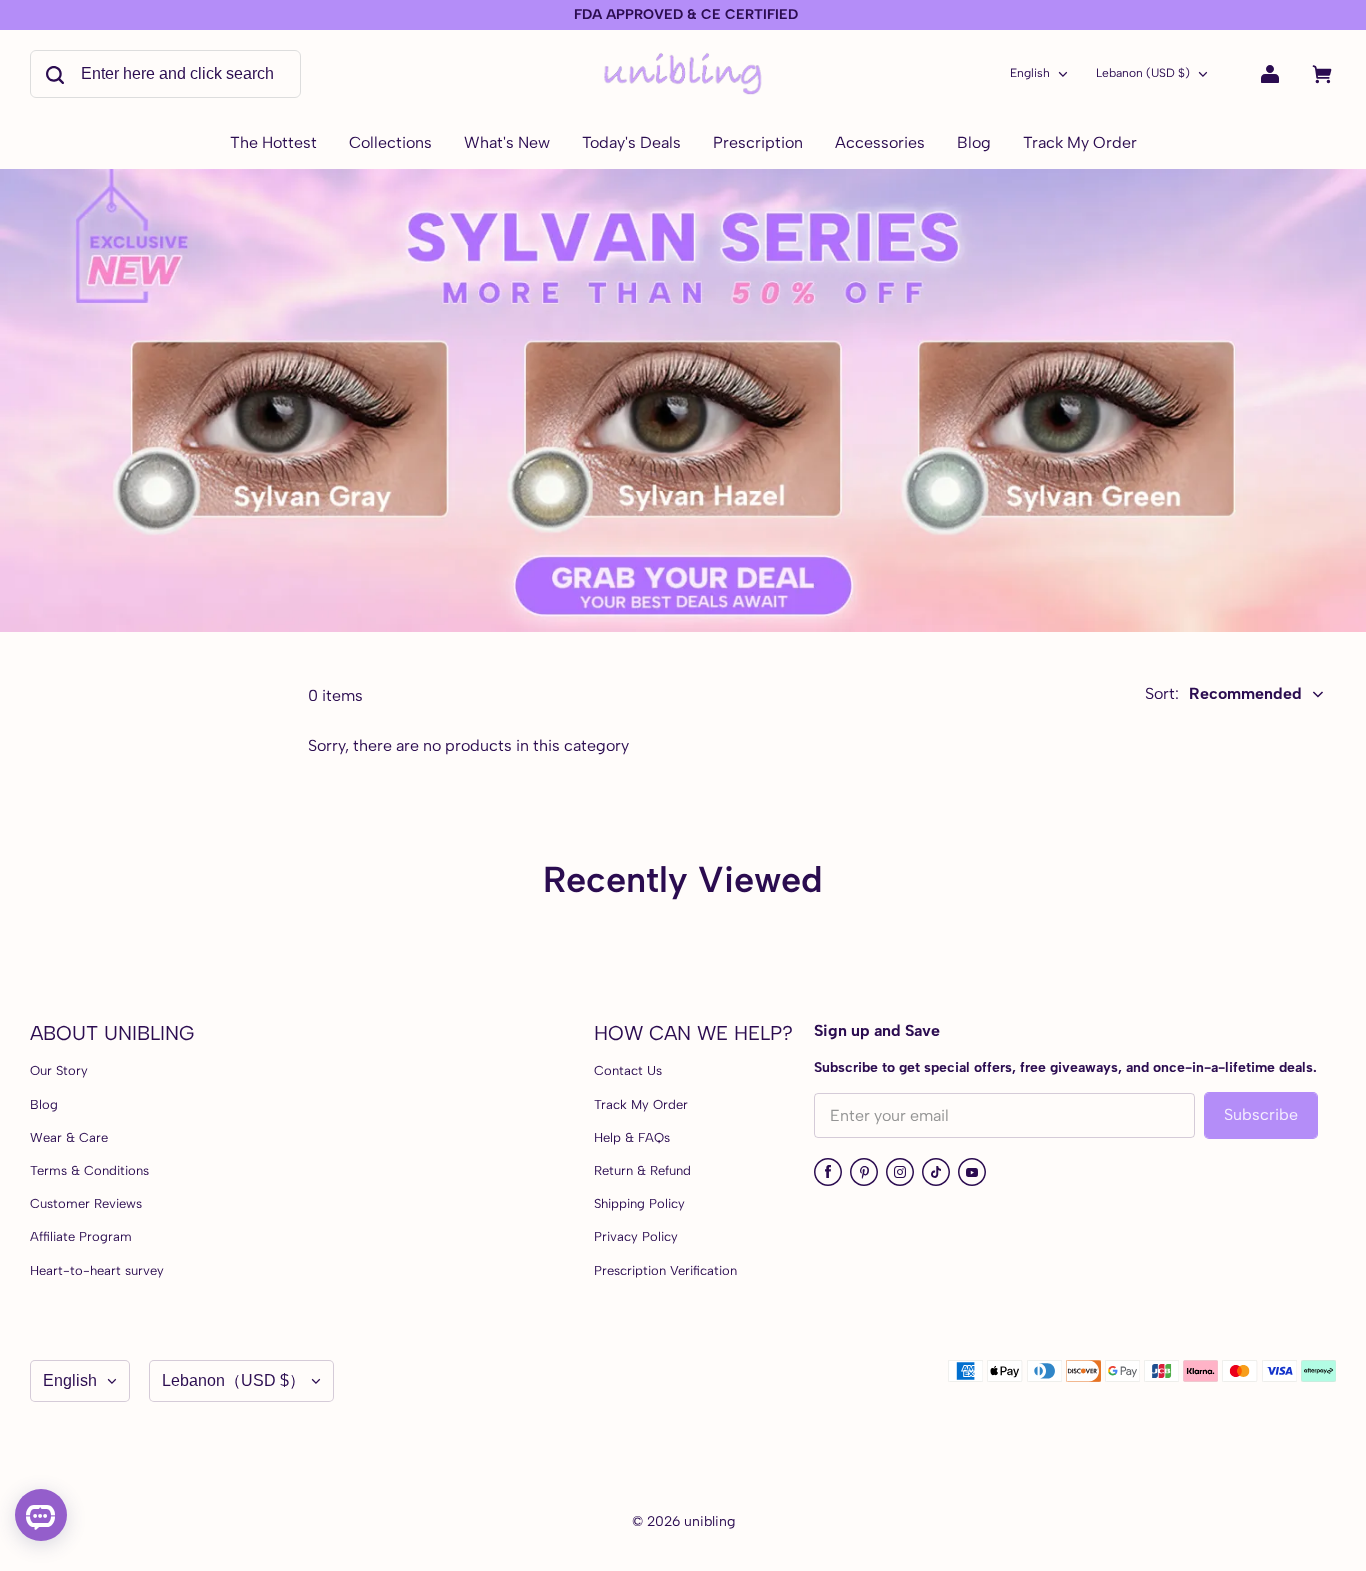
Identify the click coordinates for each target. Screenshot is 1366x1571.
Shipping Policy (639, 1203)
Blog (44, 1104)
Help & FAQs (632, 1137)
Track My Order (641, 1104)
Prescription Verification (665, 1270)
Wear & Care (69, 1137)
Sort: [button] (1223, 693)
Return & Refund (642, 1170)
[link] (390, 144)
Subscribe (1261, 1114)
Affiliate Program (81, 1236)
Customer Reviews (86, 1203)
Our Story (59, 1070)
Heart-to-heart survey (97, 1270)
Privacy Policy (636, 1236)
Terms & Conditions (89, 1170)
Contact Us (628, 1070)
